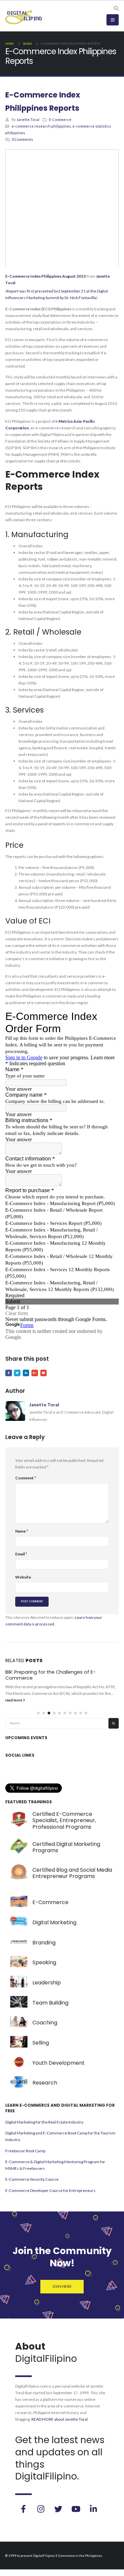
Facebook (9, 1373)
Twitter (17, 1373)
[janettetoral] (23, 2509)
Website (23, 1577)
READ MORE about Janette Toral (60, 2419)
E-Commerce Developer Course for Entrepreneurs (50, 2190)
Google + (35, 1373)
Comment (26, 1478)
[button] (38, 1713)
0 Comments (22, 139)
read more (14, 1700)
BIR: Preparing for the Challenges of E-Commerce (50, 1675)
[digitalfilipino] (76, 2509)
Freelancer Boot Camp (25, 2151)
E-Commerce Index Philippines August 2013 (45, 276)
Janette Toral (28, 119)
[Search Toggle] (116, 8)
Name (22, 1531)
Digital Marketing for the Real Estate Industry (44, 2122)
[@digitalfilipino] (41, 2509)
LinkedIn (26, 1373)
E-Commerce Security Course (32, 2179)
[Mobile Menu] (113, 20)
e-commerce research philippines (41, 126)
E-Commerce (60, 119)
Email (44, 1373)
